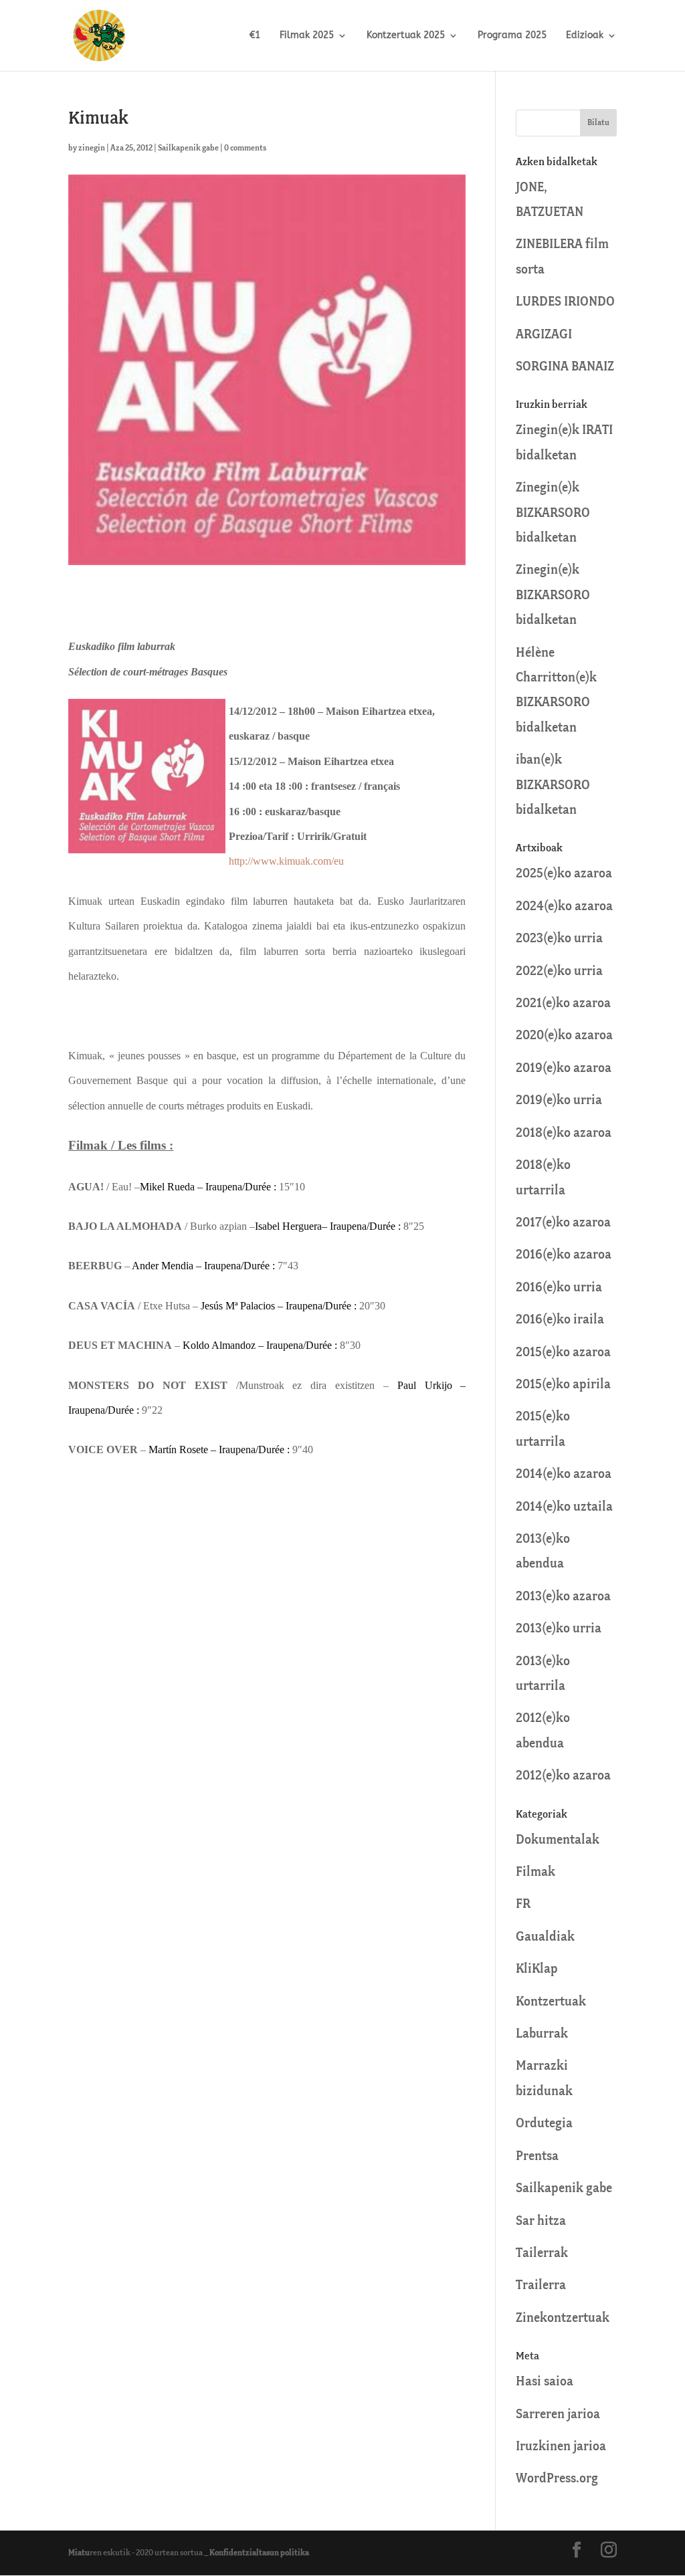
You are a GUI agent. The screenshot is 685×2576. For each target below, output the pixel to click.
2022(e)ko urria (559, 971)
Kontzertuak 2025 (406, 36)
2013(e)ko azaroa (563, 1597)
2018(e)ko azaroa (564, 1133)
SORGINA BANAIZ (565, 367)
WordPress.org (557, 2479)
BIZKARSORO (553, 513)
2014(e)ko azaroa (564, 1474)
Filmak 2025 (307, 36)
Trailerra (541, 2285)
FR (523, 1904)
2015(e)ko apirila (563, 1385)
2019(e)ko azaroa (564, 1068)
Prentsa (537, 2156)
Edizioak (585, 36)
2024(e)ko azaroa (564, 906)
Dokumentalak (558, 1840)
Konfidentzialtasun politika (259, 2553)
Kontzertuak (551, 2002)
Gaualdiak (545, 1937)
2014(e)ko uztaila (564, 1507)
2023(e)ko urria (559, 939)
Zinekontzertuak (563, 2318)
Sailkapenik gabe (188, 148)
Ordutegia (544, 2124)
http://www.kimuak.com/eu (286, 861)
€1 (255, 36)
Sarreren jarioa (558, 2414)
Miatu (79, 2553)
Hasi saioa (545, 2382)
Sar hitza (541, 2221)
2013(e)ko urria (559, 1629)
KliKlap (537, 1969)
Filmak (535, 1872)
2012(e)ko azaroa (563, 1776)
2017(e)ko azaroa (563, 1223)
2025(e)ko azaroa (564, 874)
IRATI (597, 430)
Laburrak (542, 2034)
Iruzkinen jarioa (561, 2447)
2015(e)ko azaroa (563, 1353)
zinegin (92, 148)
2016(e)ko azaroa (564, 1255)
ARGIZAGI (544, 335)
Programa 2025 (512, 36)
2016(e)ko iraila (560, 1320)
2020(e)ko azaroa (564, 1036)
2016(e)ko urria (559, 1288)
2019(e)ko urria (559, 1100)
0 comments (245, 148)
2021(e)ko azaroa (563, 1003)
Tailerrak (542, 2253)
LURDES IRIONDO (565, 302)
